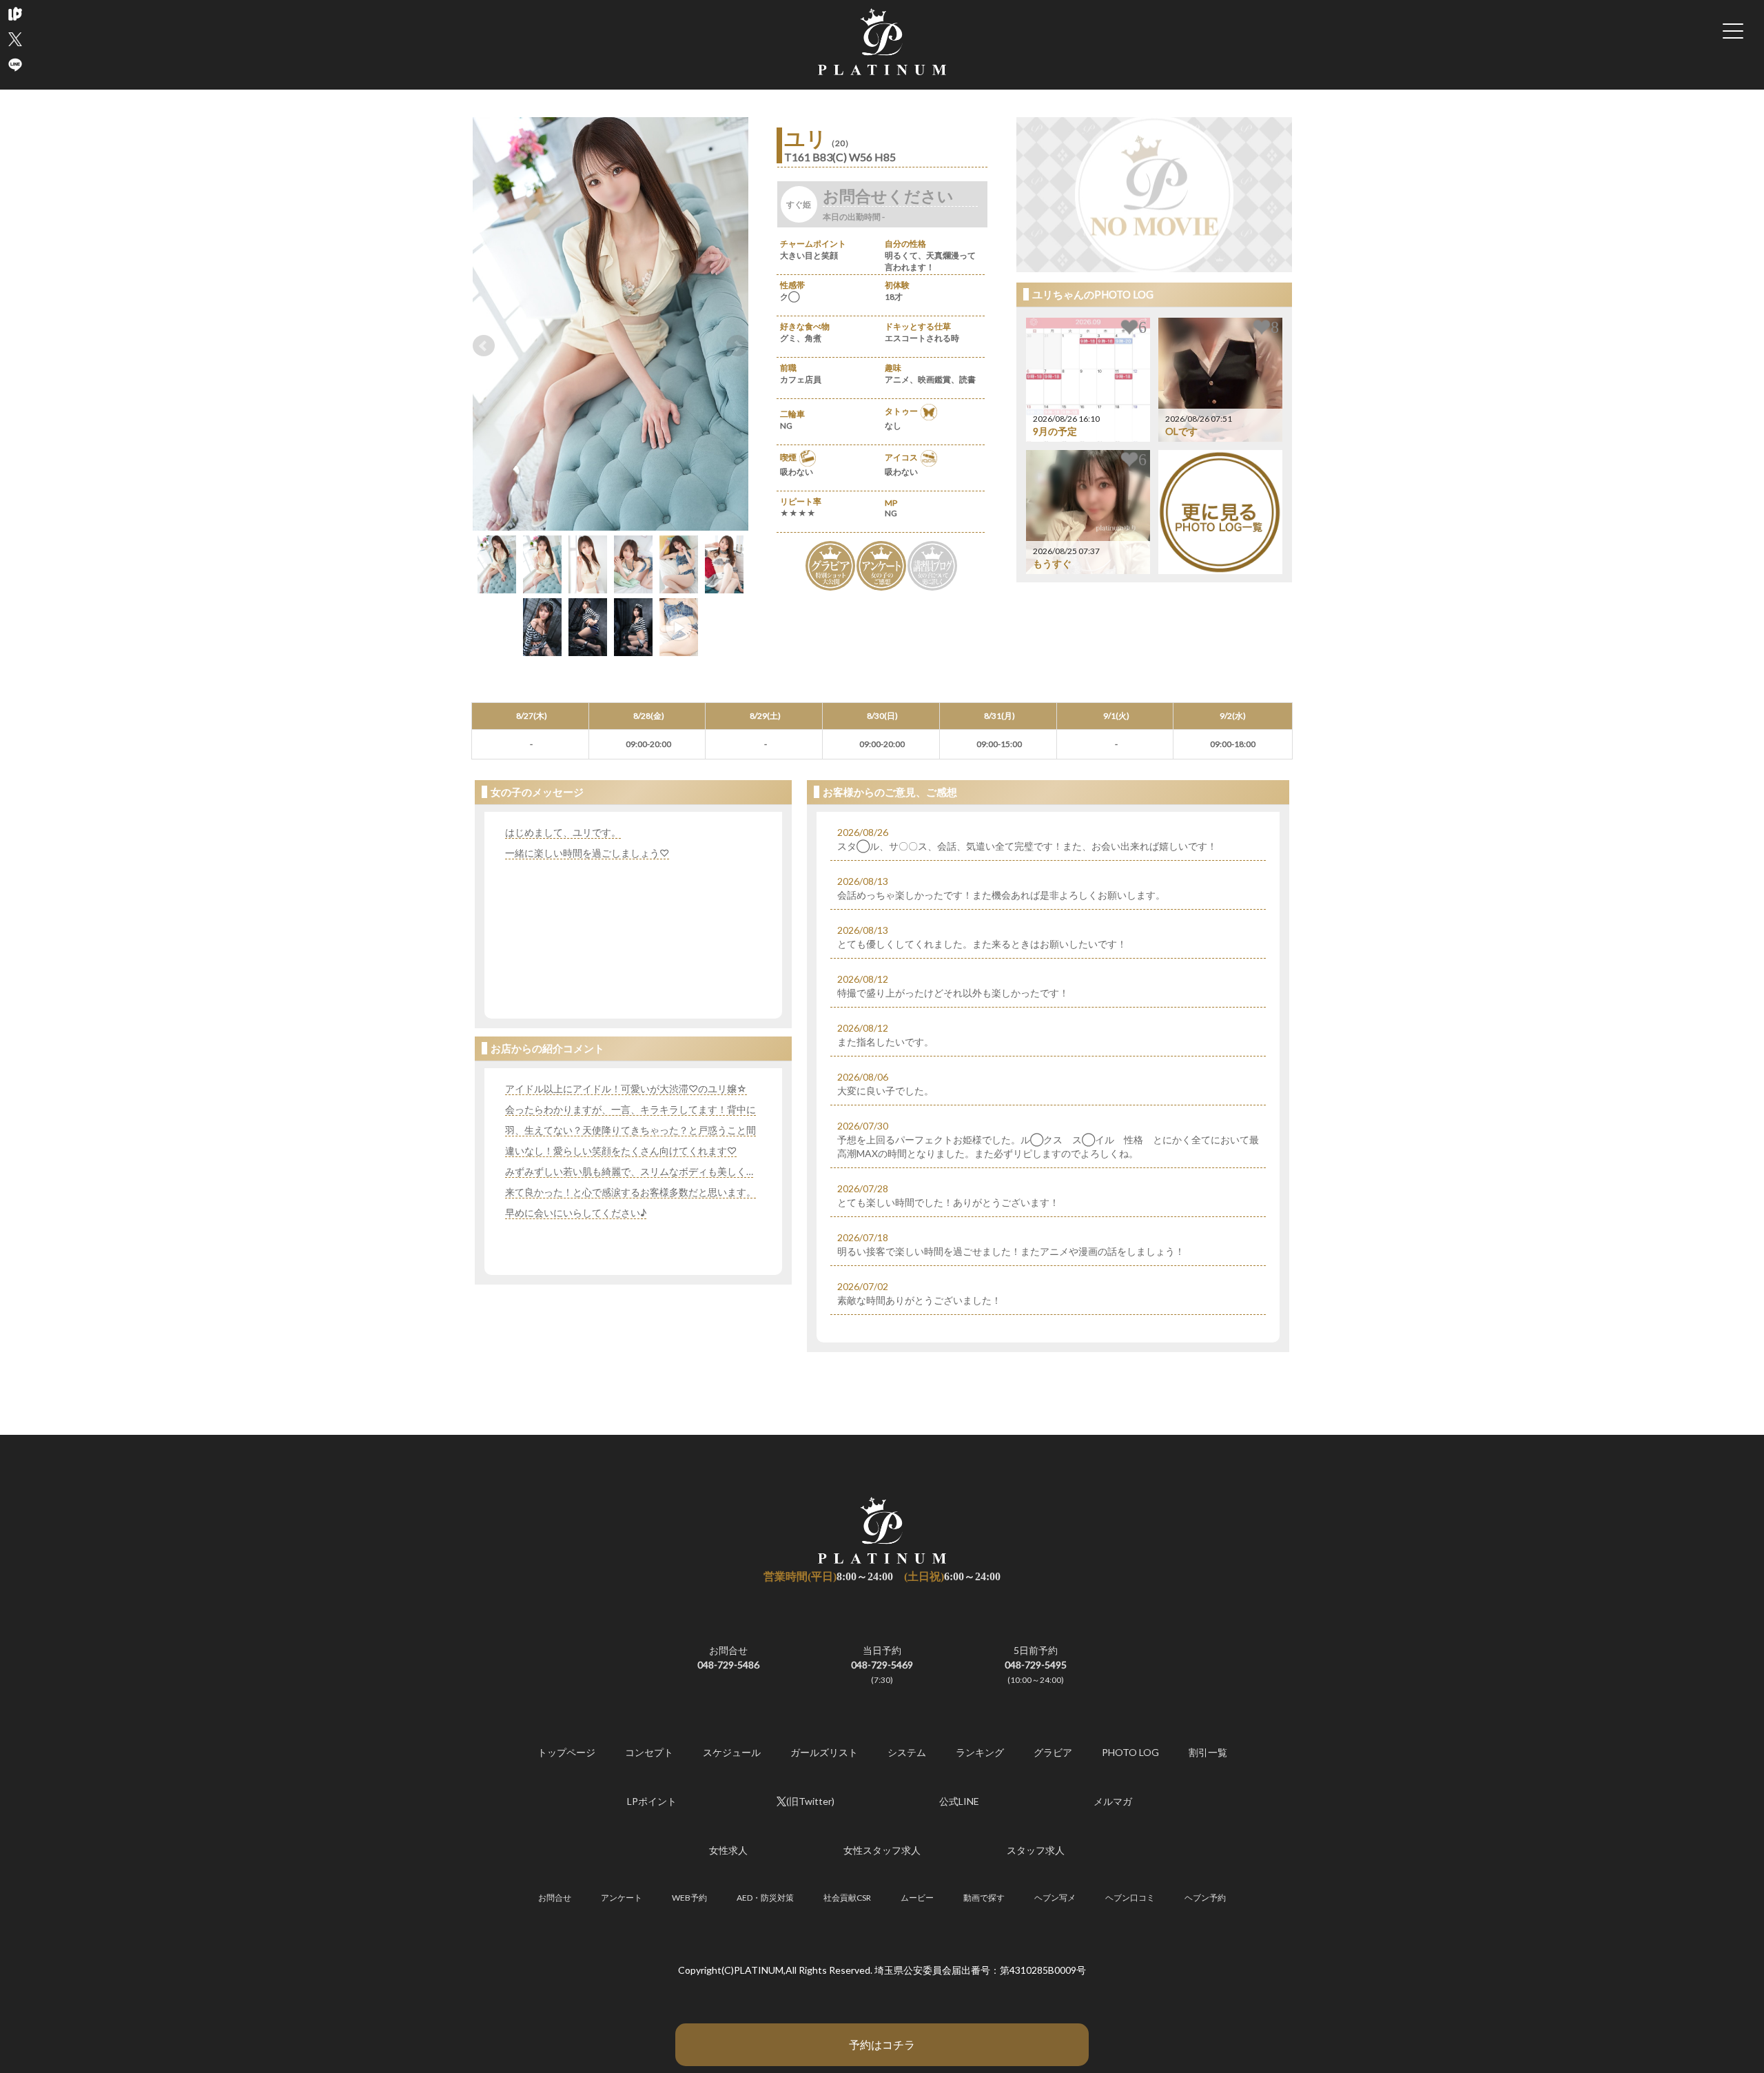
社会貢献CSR (847, 1898)
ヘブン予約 (1205, 1898)
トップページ (566, 1752)
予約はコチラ (882, 2044)
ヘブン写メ (1055, 1898)
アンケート (622, 1898)
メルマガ (1113, 1801)
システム (907, 1752)
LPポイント (652, 1801)
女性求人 (728, 1850)
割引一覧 (1208, 1752)
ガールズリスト (824, 1752)
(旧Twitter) (810, 1801)
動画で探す (984, 1898)
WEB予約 (689, 1898)
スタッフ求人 (1036, 1850)
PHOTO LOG (1130, 1752)
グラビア (1053, 1752)
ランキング (980, 1752)
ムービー (917, 1898)
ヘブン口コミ (1130, 1898)
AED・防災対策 (765, 1898)
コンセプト (649, 1752)
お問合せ (555, 1898)
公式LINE (959, 1801)
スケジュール (732, 1752)
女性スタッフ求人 (882, 1850)
